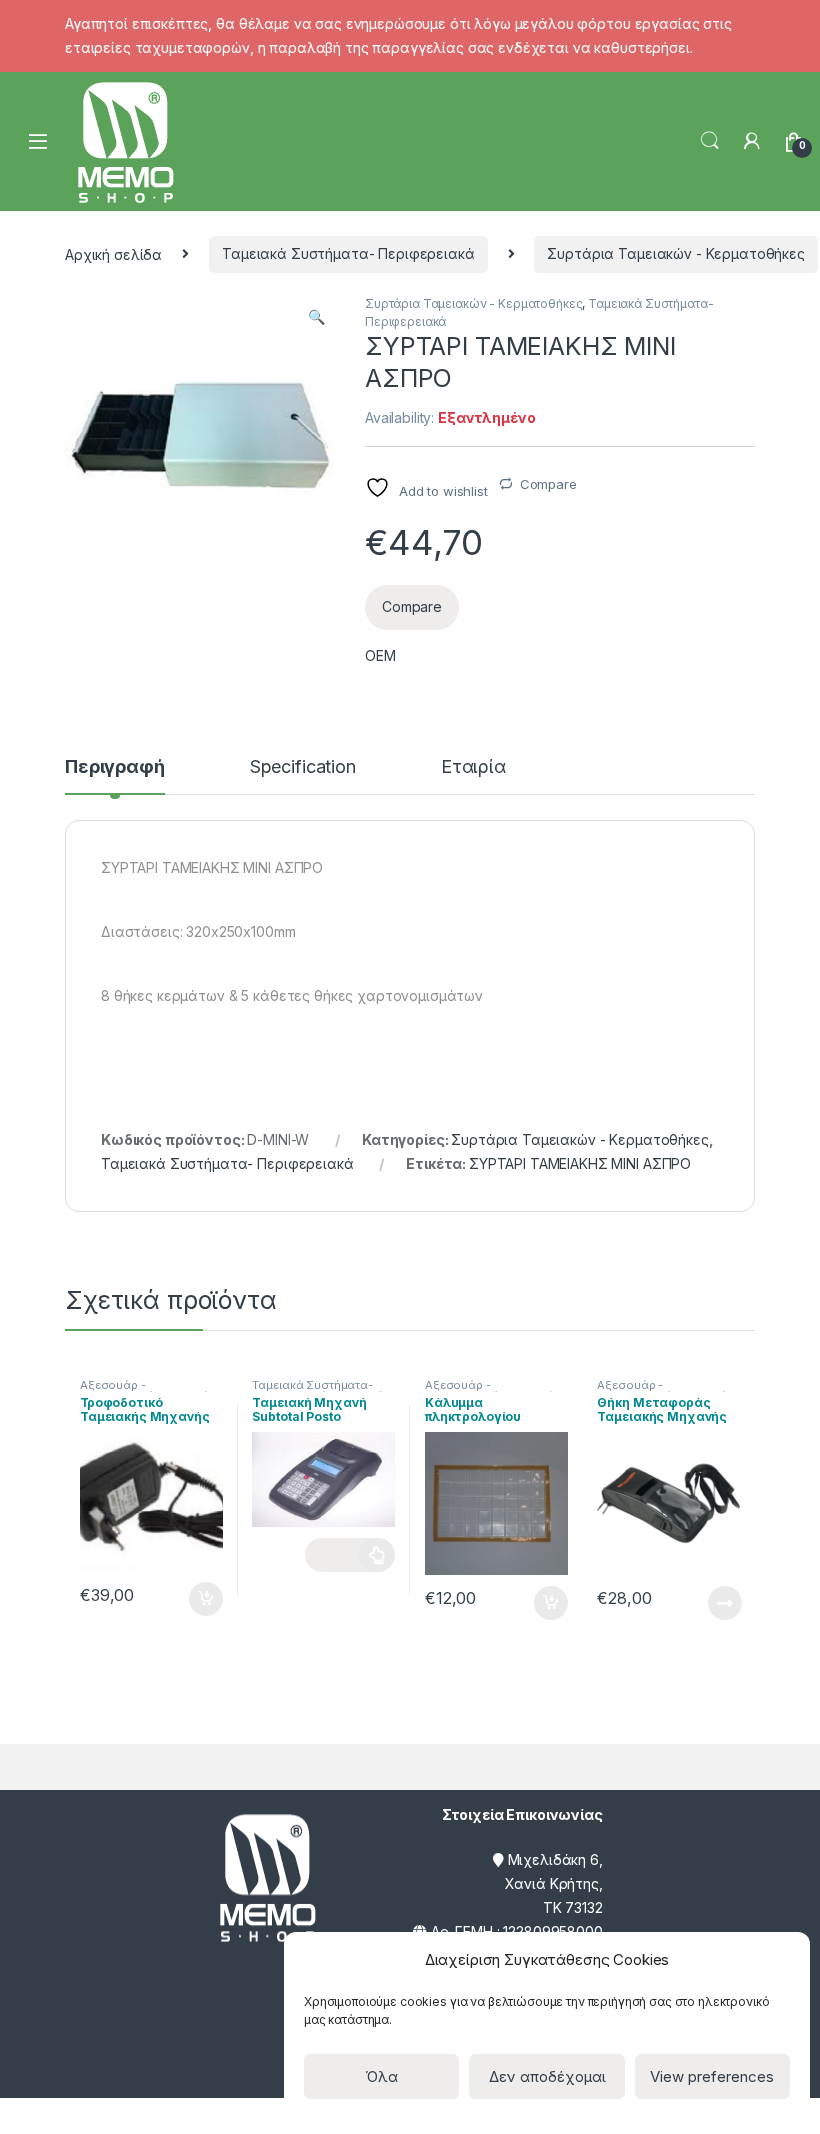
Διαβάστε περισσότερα (350, 1555)
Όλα (381, 2076)
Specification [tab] (303, 767)
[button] (316, 317)
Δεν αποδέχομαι (547, 2076)
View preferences (712, 2076)
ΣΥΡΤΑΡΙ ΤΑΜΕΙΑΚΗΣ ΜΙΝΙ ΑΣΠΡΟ (580, 1163)
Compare (548, 484)
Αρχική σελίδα (113, 253)
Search (710, 141)
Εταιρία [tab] (473, 767)
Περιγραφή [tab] (115, 767)
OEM (380, 655)
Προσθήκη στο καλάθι (189, 1599)
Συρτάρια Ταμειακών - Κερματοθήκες (675, 253)
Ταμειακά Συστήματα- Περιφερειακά (348, 253)
